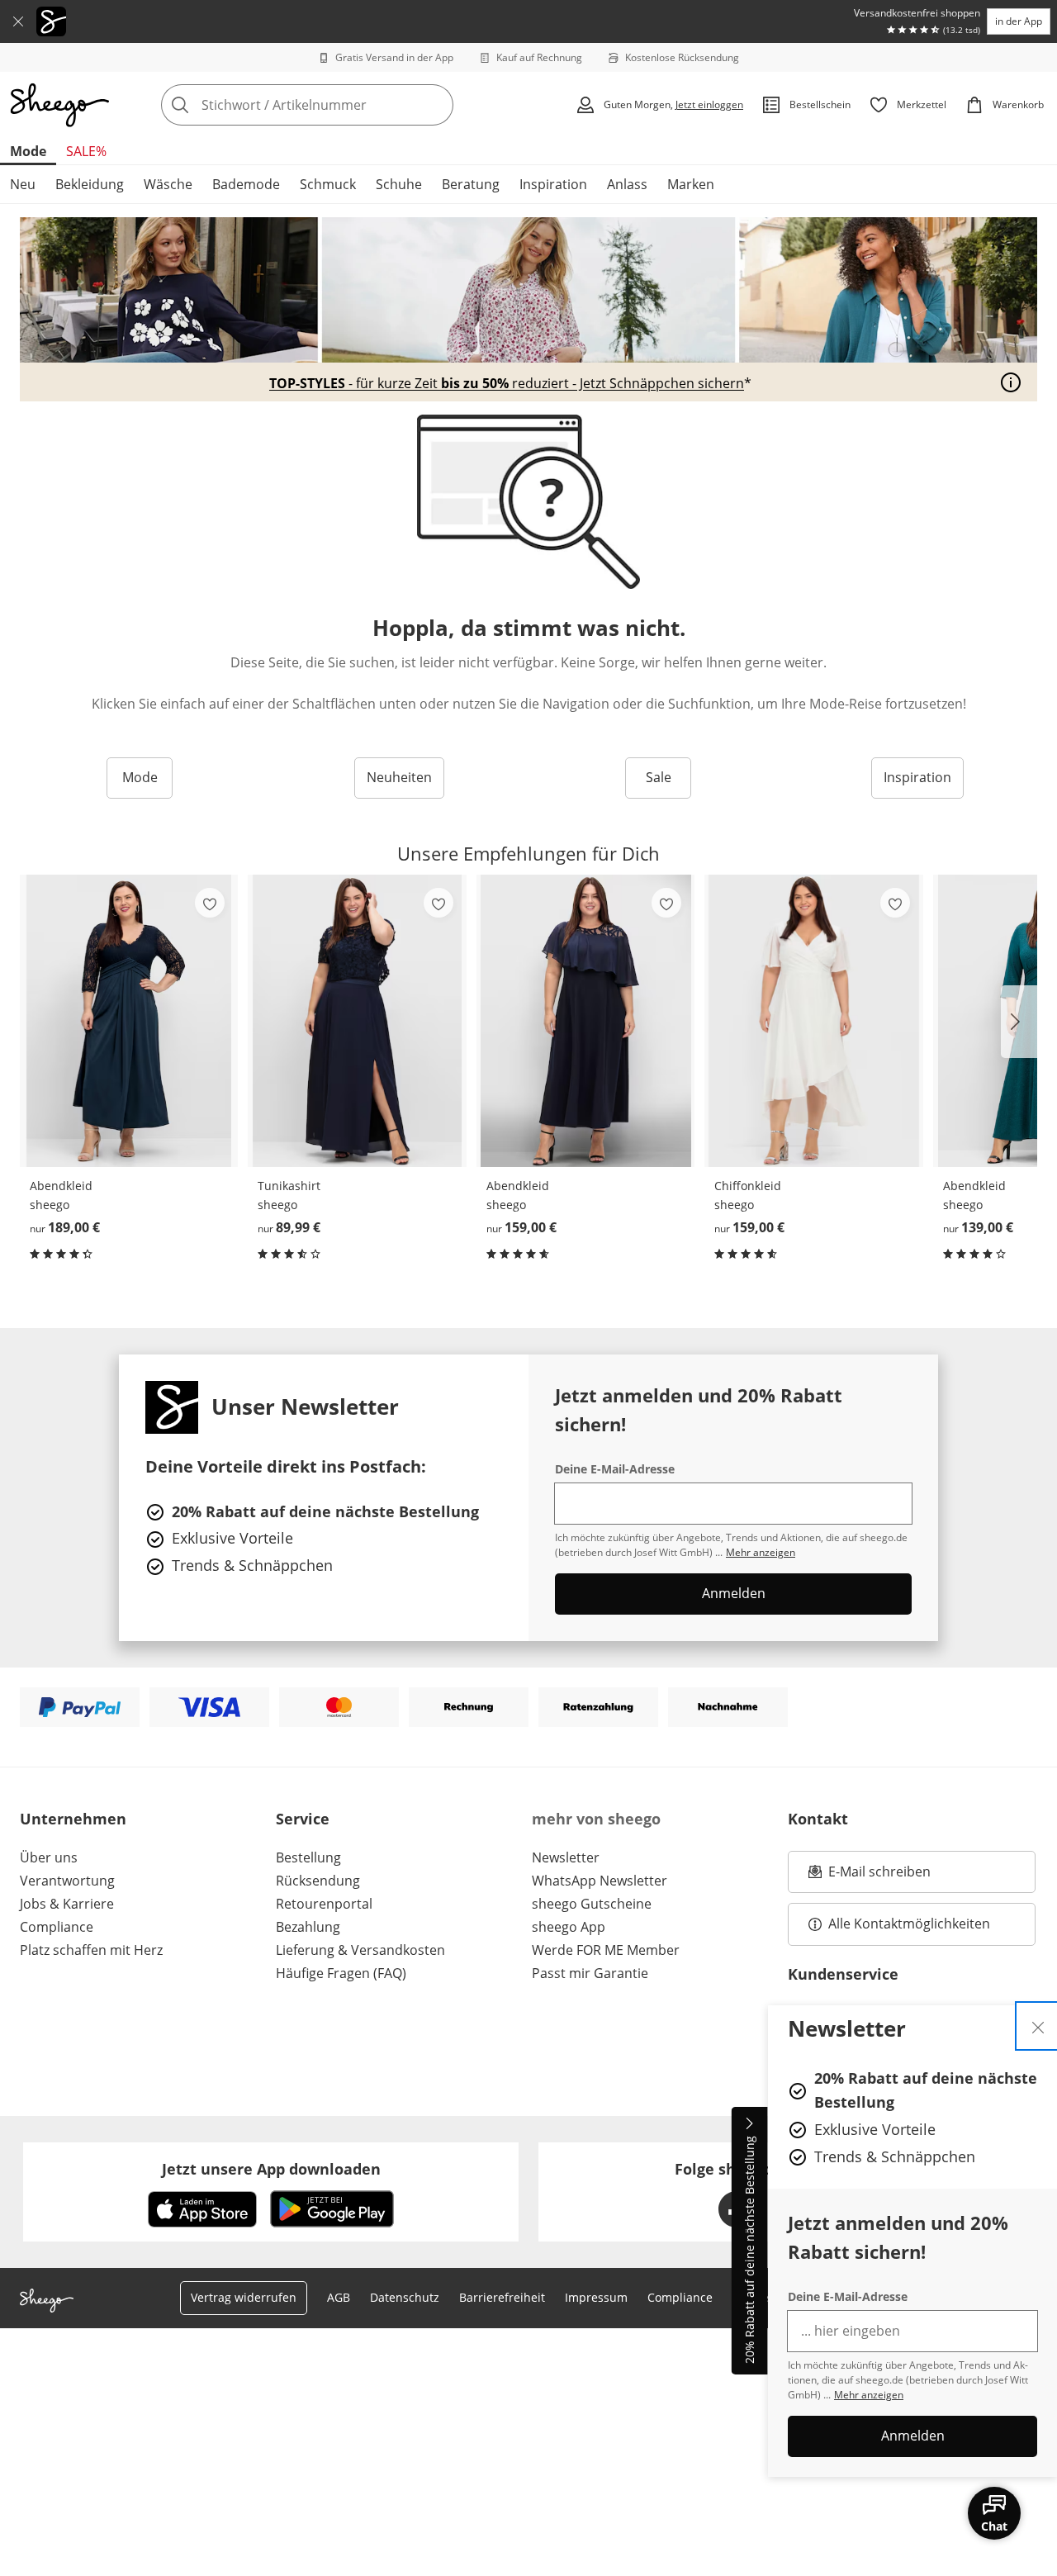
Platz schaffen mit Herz (91, 1950)
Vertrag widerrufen (244, 2297)
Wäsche (168, 184)
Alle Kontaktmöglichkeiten (909, 1924)
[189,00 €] (129, 1021)
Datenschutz (405, 2297)
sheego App (569, 1927)
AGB (339, 2297)
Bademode (246, 184)
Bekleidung (90, 184)
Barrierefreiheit (502, 2297)
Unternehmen (73, 1819)
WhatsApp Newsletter (600, 1881)
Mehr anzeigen (869, 2395)
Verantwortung (67, 1881)
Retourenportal (324, 1904)
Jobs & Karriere (67, 1904)
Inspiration (553, 184)
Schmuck (328, 184)
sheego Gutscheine (592, 1904)
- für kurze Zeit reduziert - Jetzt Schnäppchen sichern (507, 384)
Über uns (49, 1857)
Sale (659, 777)
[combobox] (344, 105)
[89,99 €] (357, 1021)
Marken (691, 184)
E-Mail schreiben (870, 1876)
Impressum (596, 2297)
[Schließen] (18, 21)
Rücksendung (318, 1881)
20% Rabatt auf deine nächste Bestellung (749, 2251)
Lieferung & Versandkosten (360, 1950)
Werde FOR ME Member (606, 1950)
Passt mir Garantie (590, 1973)
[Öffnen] (1011, 382)
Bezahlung (308, 1927)
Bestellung (308, 1857)
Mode (28, 151)
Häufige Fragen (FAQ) (341, 1973)
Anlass (627, 184)
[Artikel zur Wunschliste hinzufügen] (210, 903)
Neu (23, 184)
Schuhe (399, 184)
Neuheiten (399, 777)
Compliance (57, 1927)
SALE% (86, 151)
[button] (1019, 1022)
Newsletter (566, 1857)
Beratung (471, 184)
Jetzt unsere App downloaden (271, 2169)
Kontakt (818, 1819)
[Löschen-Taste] (436, 105)
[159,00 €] (585, 1021)
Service (303, 1819)
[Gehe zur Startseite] (59, 105)
